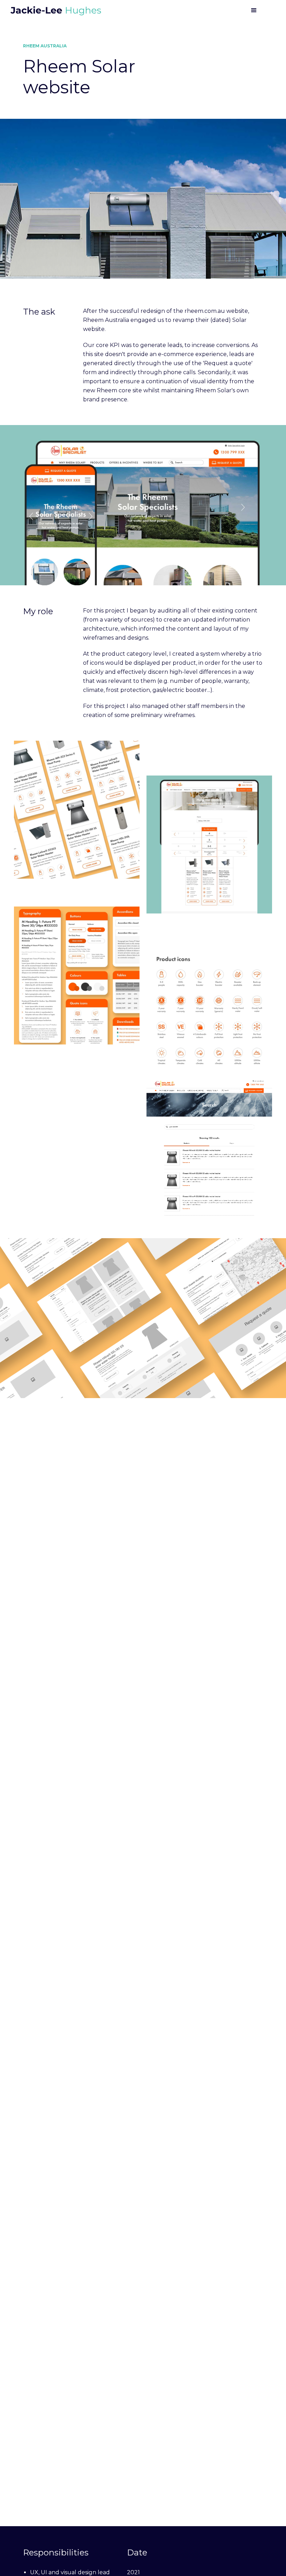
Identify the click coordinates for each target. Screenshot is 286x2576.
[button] (254, 10)
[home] (56, 11)
